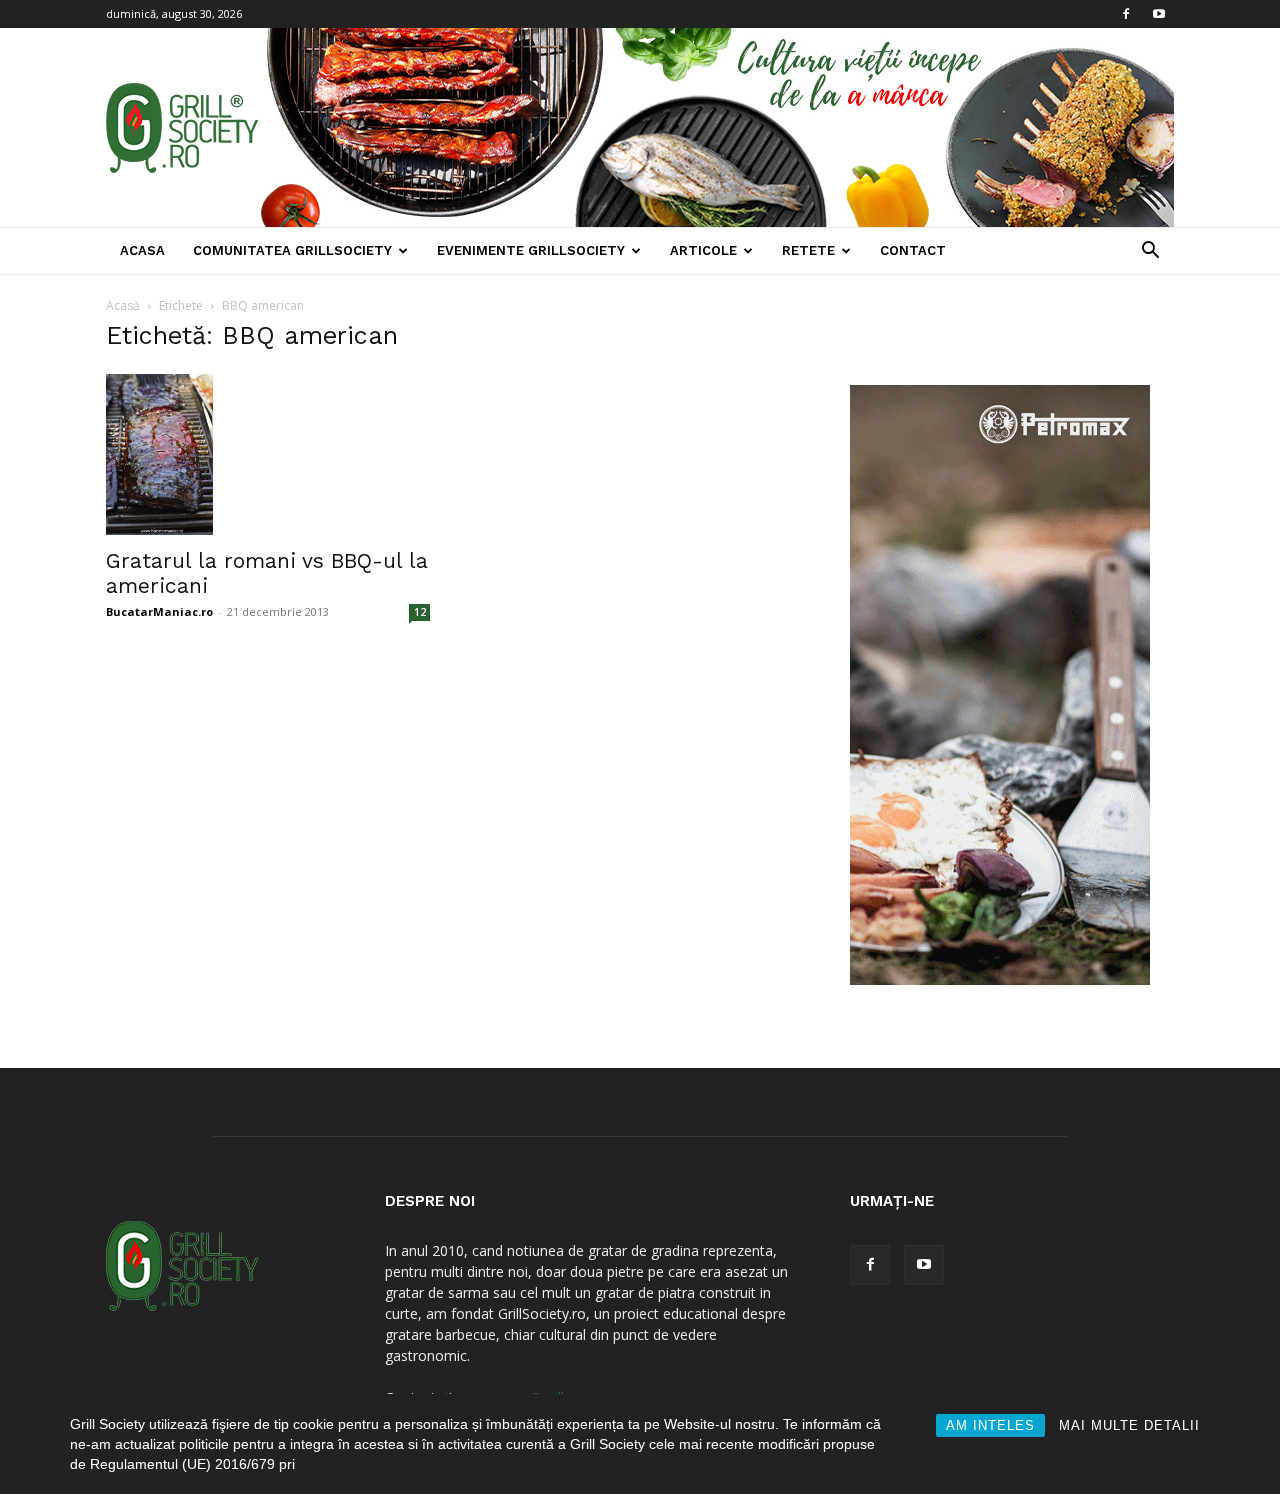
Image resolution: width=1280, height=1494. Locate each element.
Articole (703, 250)
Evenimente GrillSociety (531, 250)
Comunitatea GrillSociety (292, 250)
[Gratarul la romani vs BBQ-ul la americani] (268, 454)
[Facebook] (1126, 14)
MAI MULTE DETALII (1129, 1425)
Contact (913, 250)
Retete (808, 250)
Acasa (142, 250)
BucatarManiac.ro (159, 611)
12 (420, 612)
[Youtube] (1159, 14)
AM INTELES (990, 1425)
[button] (1150, 252)
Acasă (123, 305)
